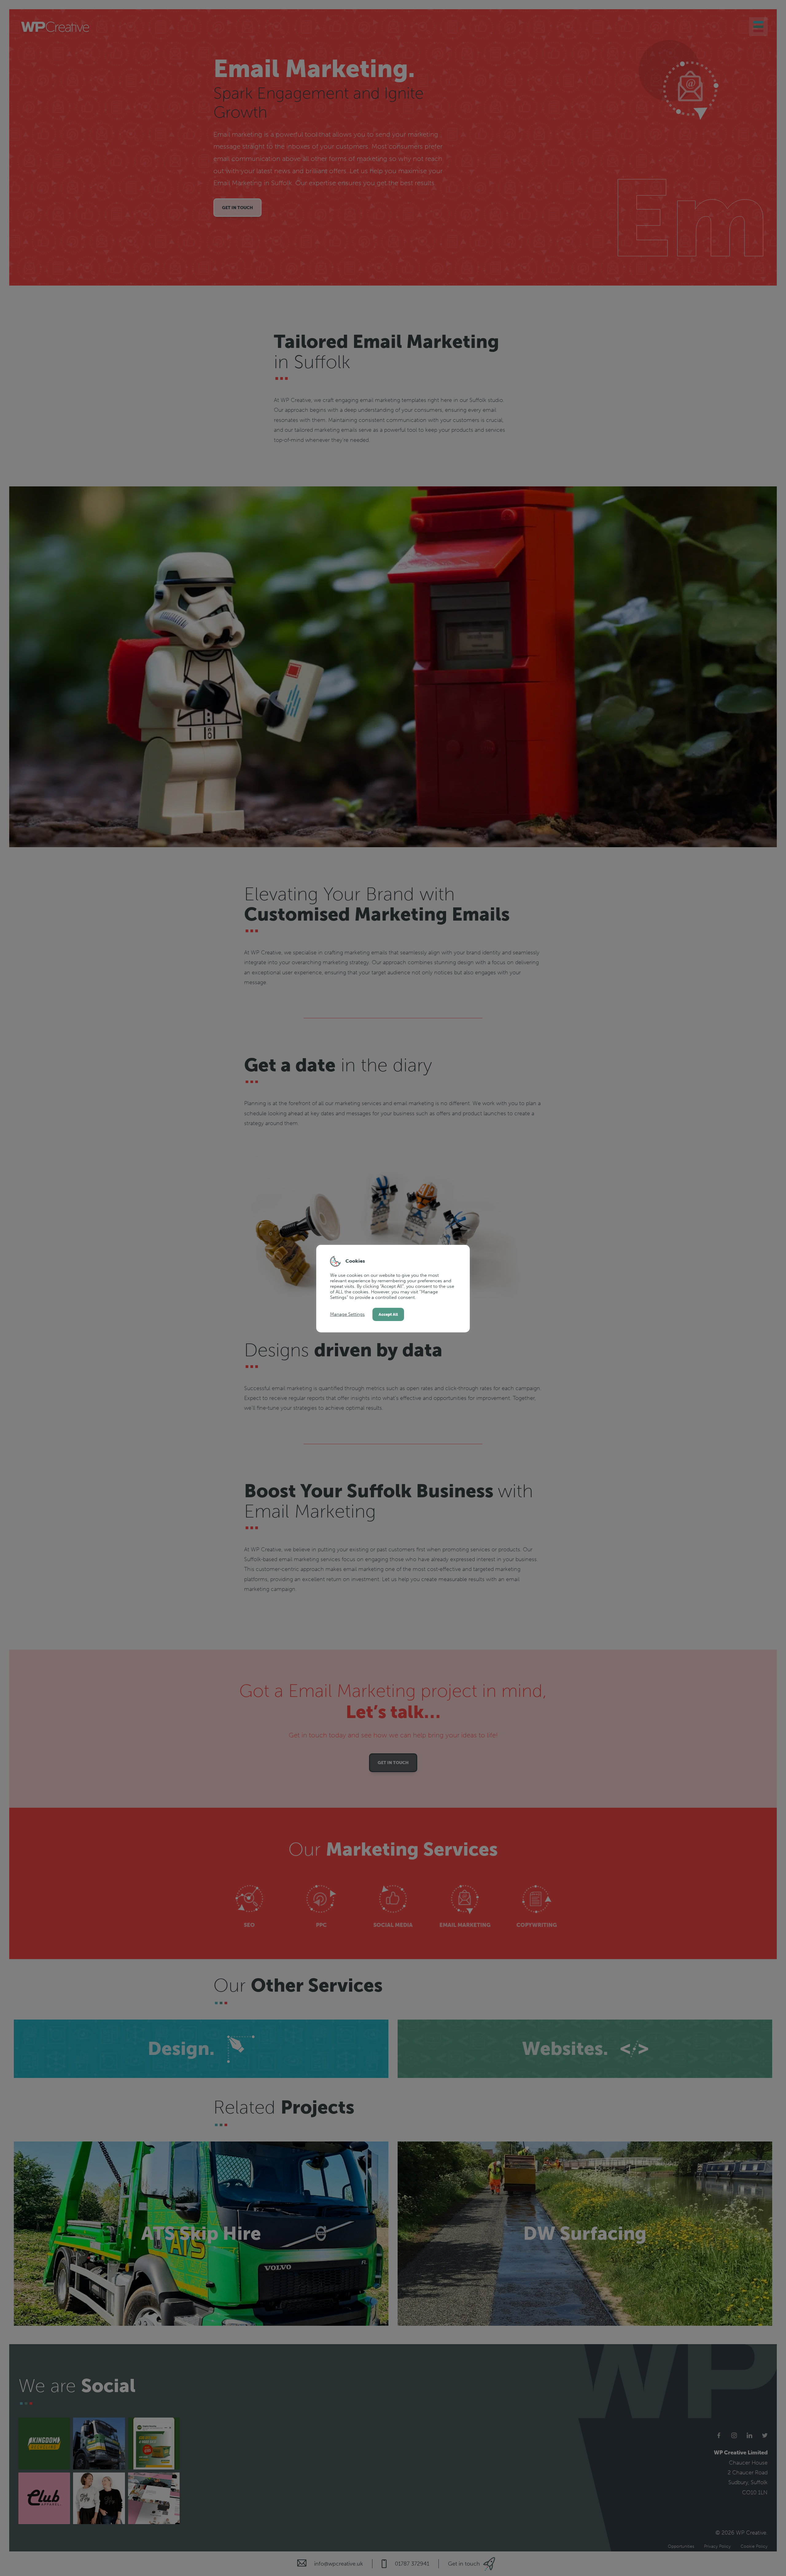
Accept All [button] (388, 1314)
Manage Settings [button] (347, 1314)
